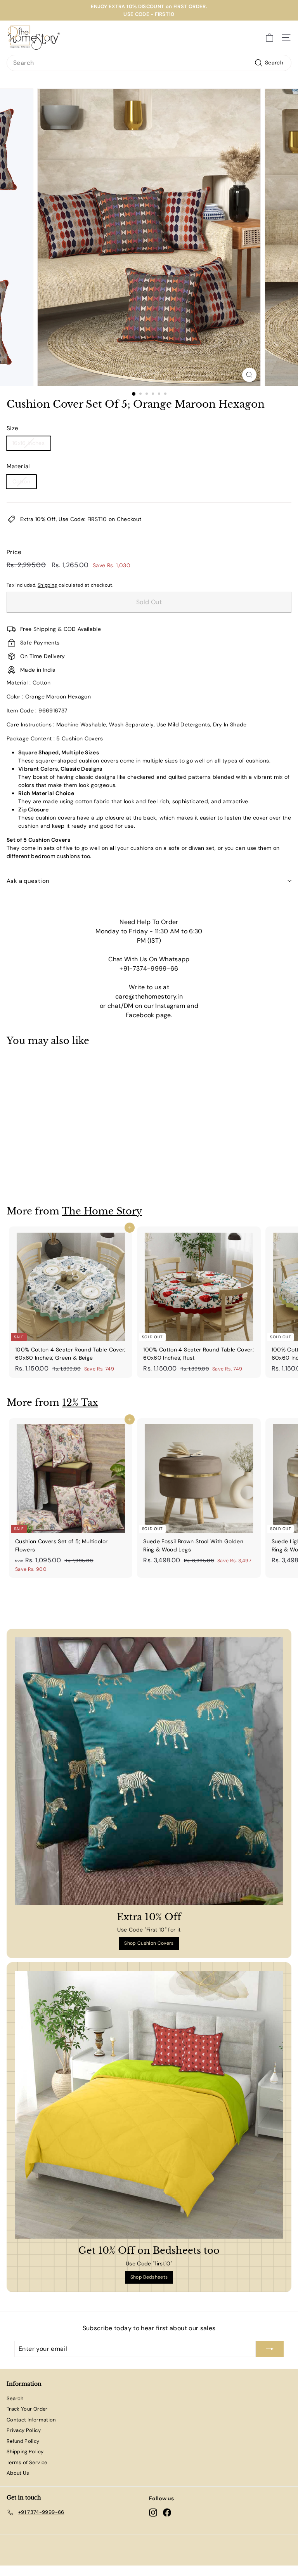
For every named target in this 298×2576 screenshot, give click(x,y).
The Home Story (102, 1211)
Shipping (48, 585)
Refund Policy (23, 2441)
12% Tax (80, 1403)
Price (14, 552)
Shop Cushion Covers (149, 1943)
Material (18, 466)
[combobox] (149, 63)
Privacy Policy (24, 2430)
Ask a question (28, 881)
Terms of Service (27, 2462)
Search (15, 2398)
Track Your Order (27, 2409)
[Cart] (269, 38)
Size (12, 428)
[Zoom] (249, 375)
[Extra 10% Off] (149, 1771)
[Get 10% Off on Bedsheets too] (149, 2105)
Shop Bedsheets (149, 2277)
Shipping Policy (25, 2452)
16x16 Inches (29, 443)
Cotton (21, 481)
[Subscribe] (270, 2349)
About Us (18, 2473)
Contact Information (31, 2420)
